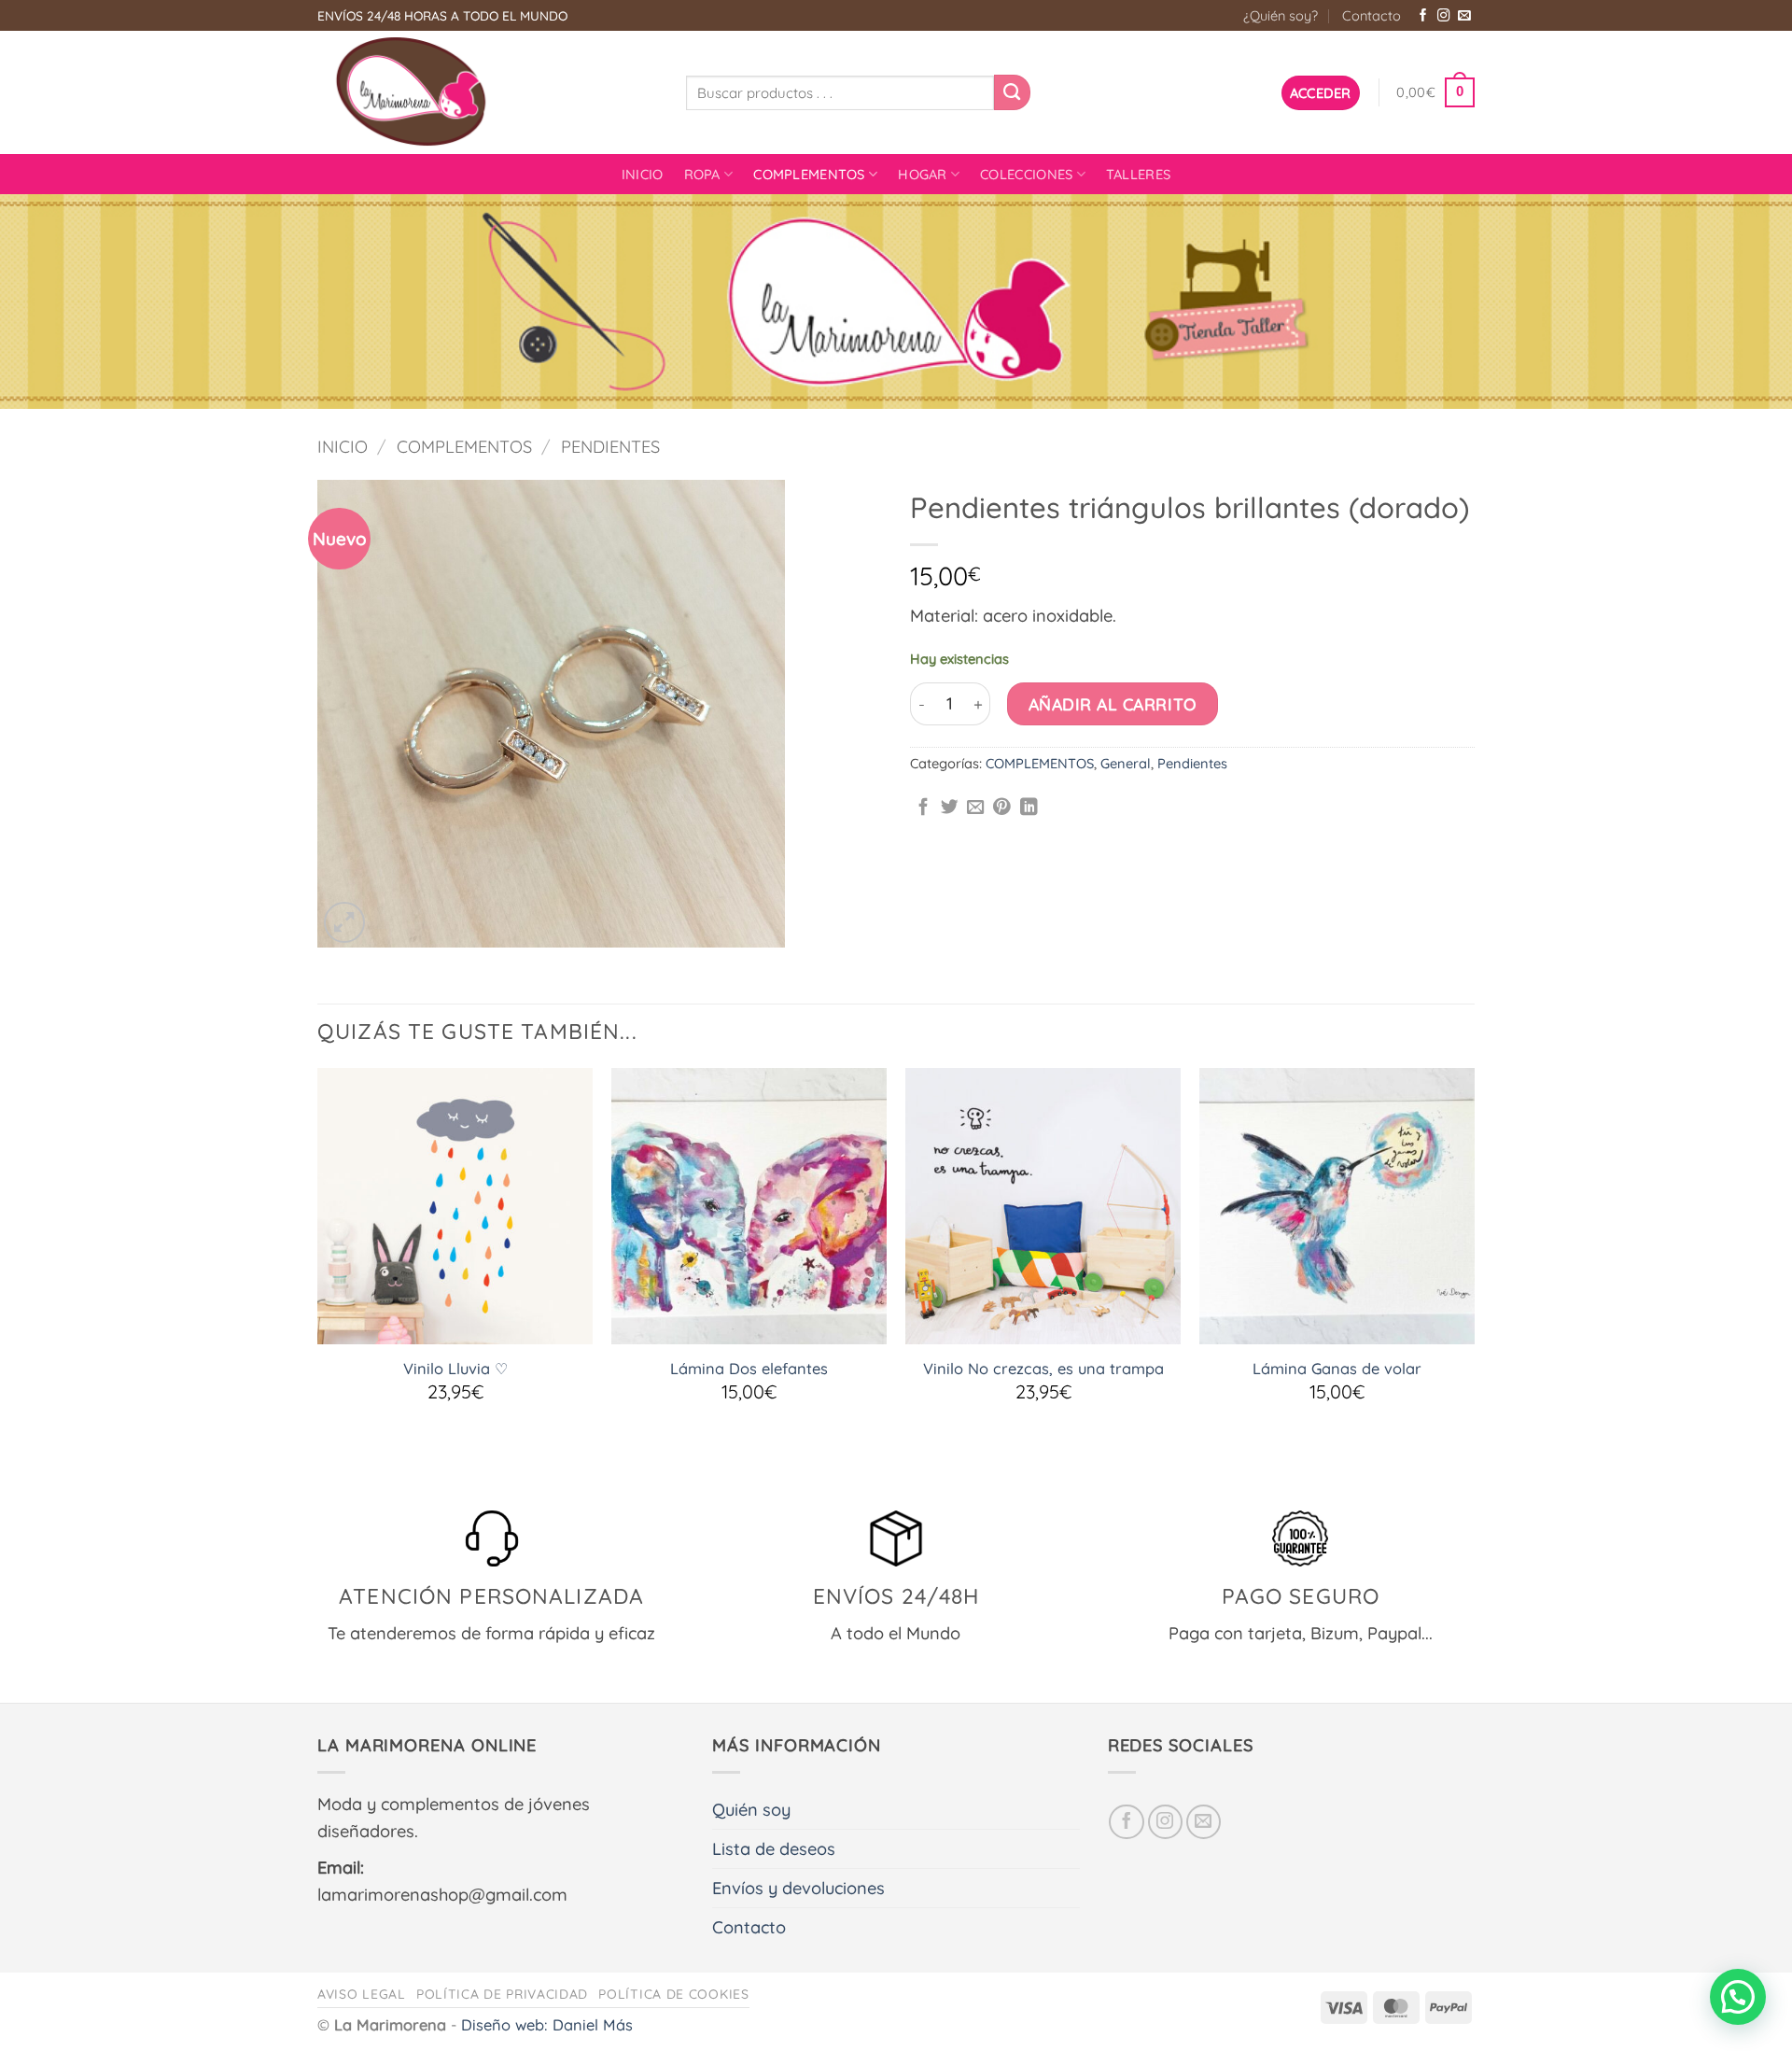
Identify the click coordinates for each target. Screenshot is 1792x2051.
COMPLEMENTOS (809, 174)
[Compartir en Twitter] (950, 808)
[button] (1321, 93)
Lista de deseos (774, 1849)
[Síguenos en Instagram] (1444, 16)
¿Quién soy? (1281, 15)
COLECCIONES (1026, 174)
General (1126, 763)
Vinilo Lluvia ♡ (455, 1369)
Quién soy (751, 1810)
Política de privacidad (502, 1994)
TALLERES (1138, 174)
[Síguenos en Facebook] (1423, 16)
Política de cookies (673, 1994)
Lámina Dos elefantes (749, 1369)
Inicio (643, 174)
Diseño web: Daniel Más (547, 2025)
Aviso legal (362, 1994)
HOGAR (922, 174)
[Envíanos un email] (1464, 16)
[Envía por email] (976, 808)
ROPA (702, 174)
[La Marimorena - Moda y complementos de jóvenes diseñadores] (488, 92)
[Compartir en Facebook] (924, 808)
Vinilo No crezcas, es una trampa (1043, 1369)
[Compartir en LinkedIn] (1029, 808)
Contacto (1372, 15)
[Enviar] (1012, 92)
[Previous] (318, 1271)
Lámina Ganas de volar (1337, 1369)
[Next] (1474, 1271)
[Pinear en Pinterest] (1002, 808)
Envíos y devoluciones (798, 1888)
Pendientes (610, 447)
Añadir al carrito (1113, 704)
